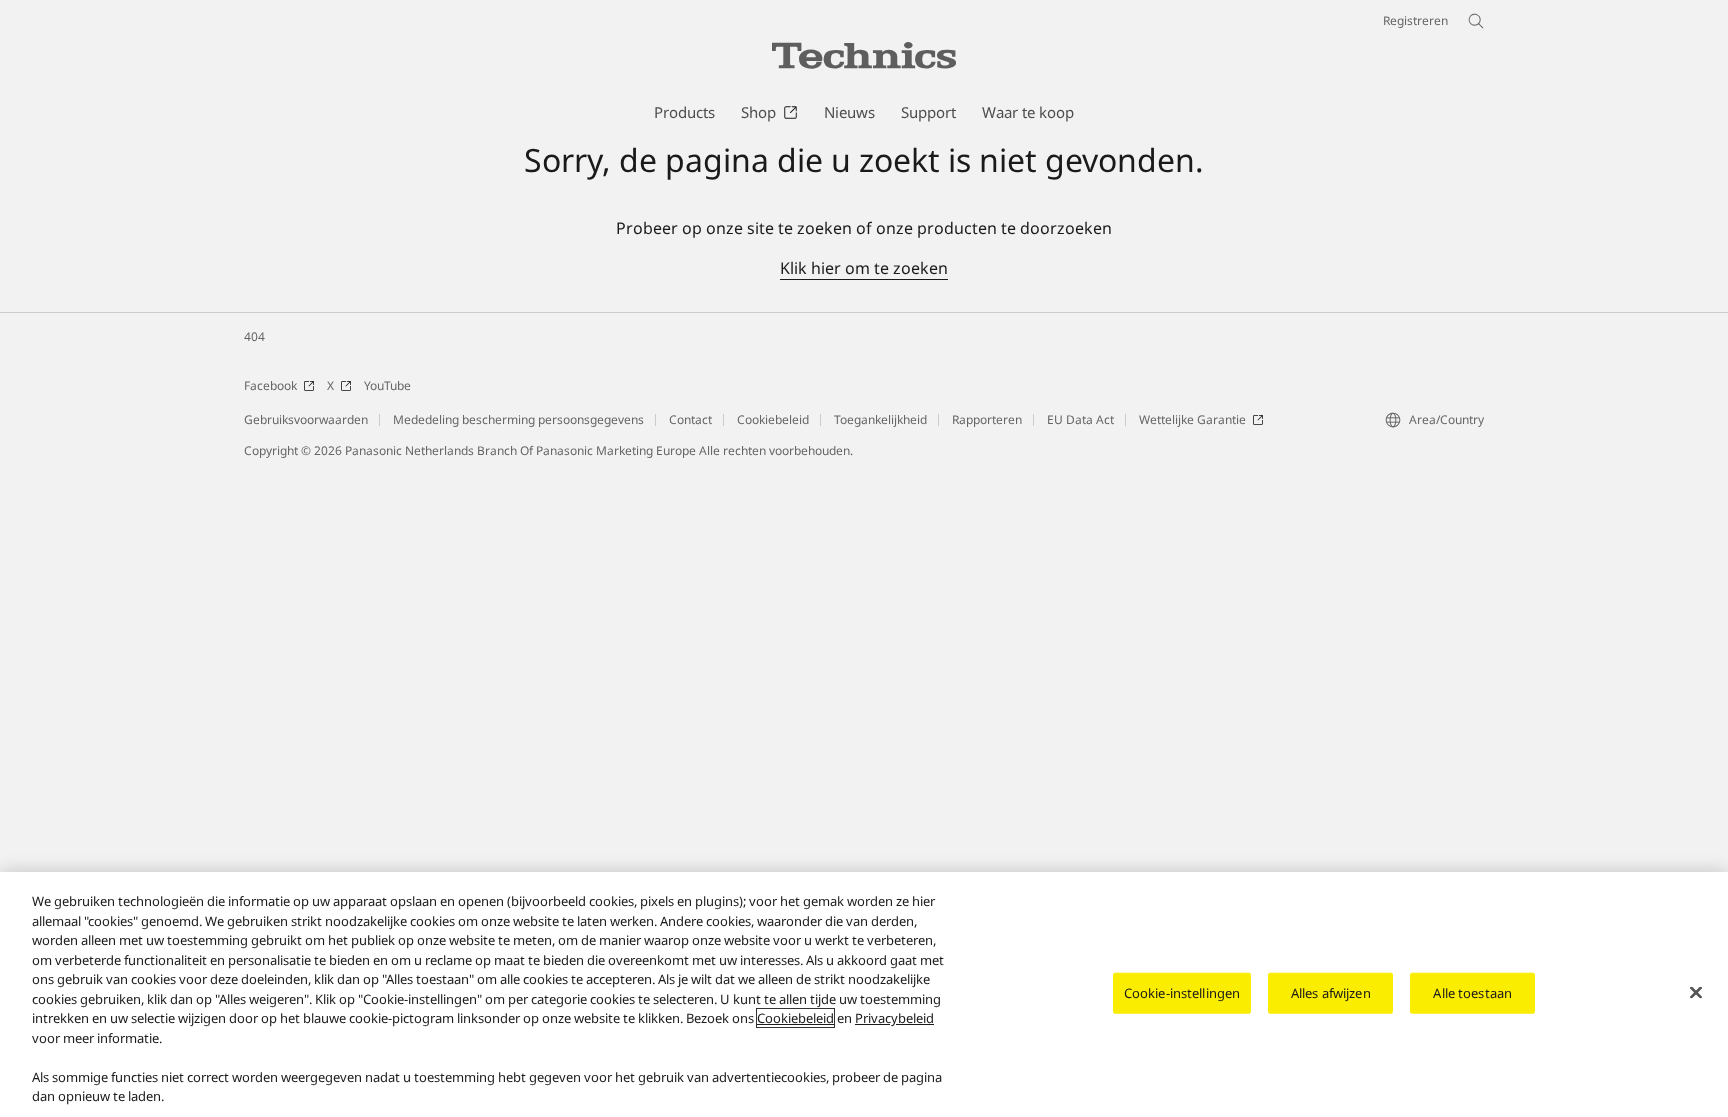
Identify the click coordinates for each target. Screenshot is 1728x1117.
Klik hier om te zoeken (864, 268)
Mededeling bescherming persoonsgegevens (518, 419)
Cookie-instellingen (1182, 992)
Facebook (270, 385)
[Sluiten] (1696, 992)
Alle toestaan (1472, 992)
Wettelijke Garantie (1192, 419)
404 (254, 336)
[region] (864, 994)
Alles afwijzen (1331, 992)
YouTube (387, 385)
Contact (690, 419)
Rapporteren (987, 419)
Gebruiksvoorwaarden (306, 419)
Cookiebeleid (773, 419)
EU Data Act (1080, 419)
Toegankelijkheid (880, 419)
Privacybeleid (894, 1018)
